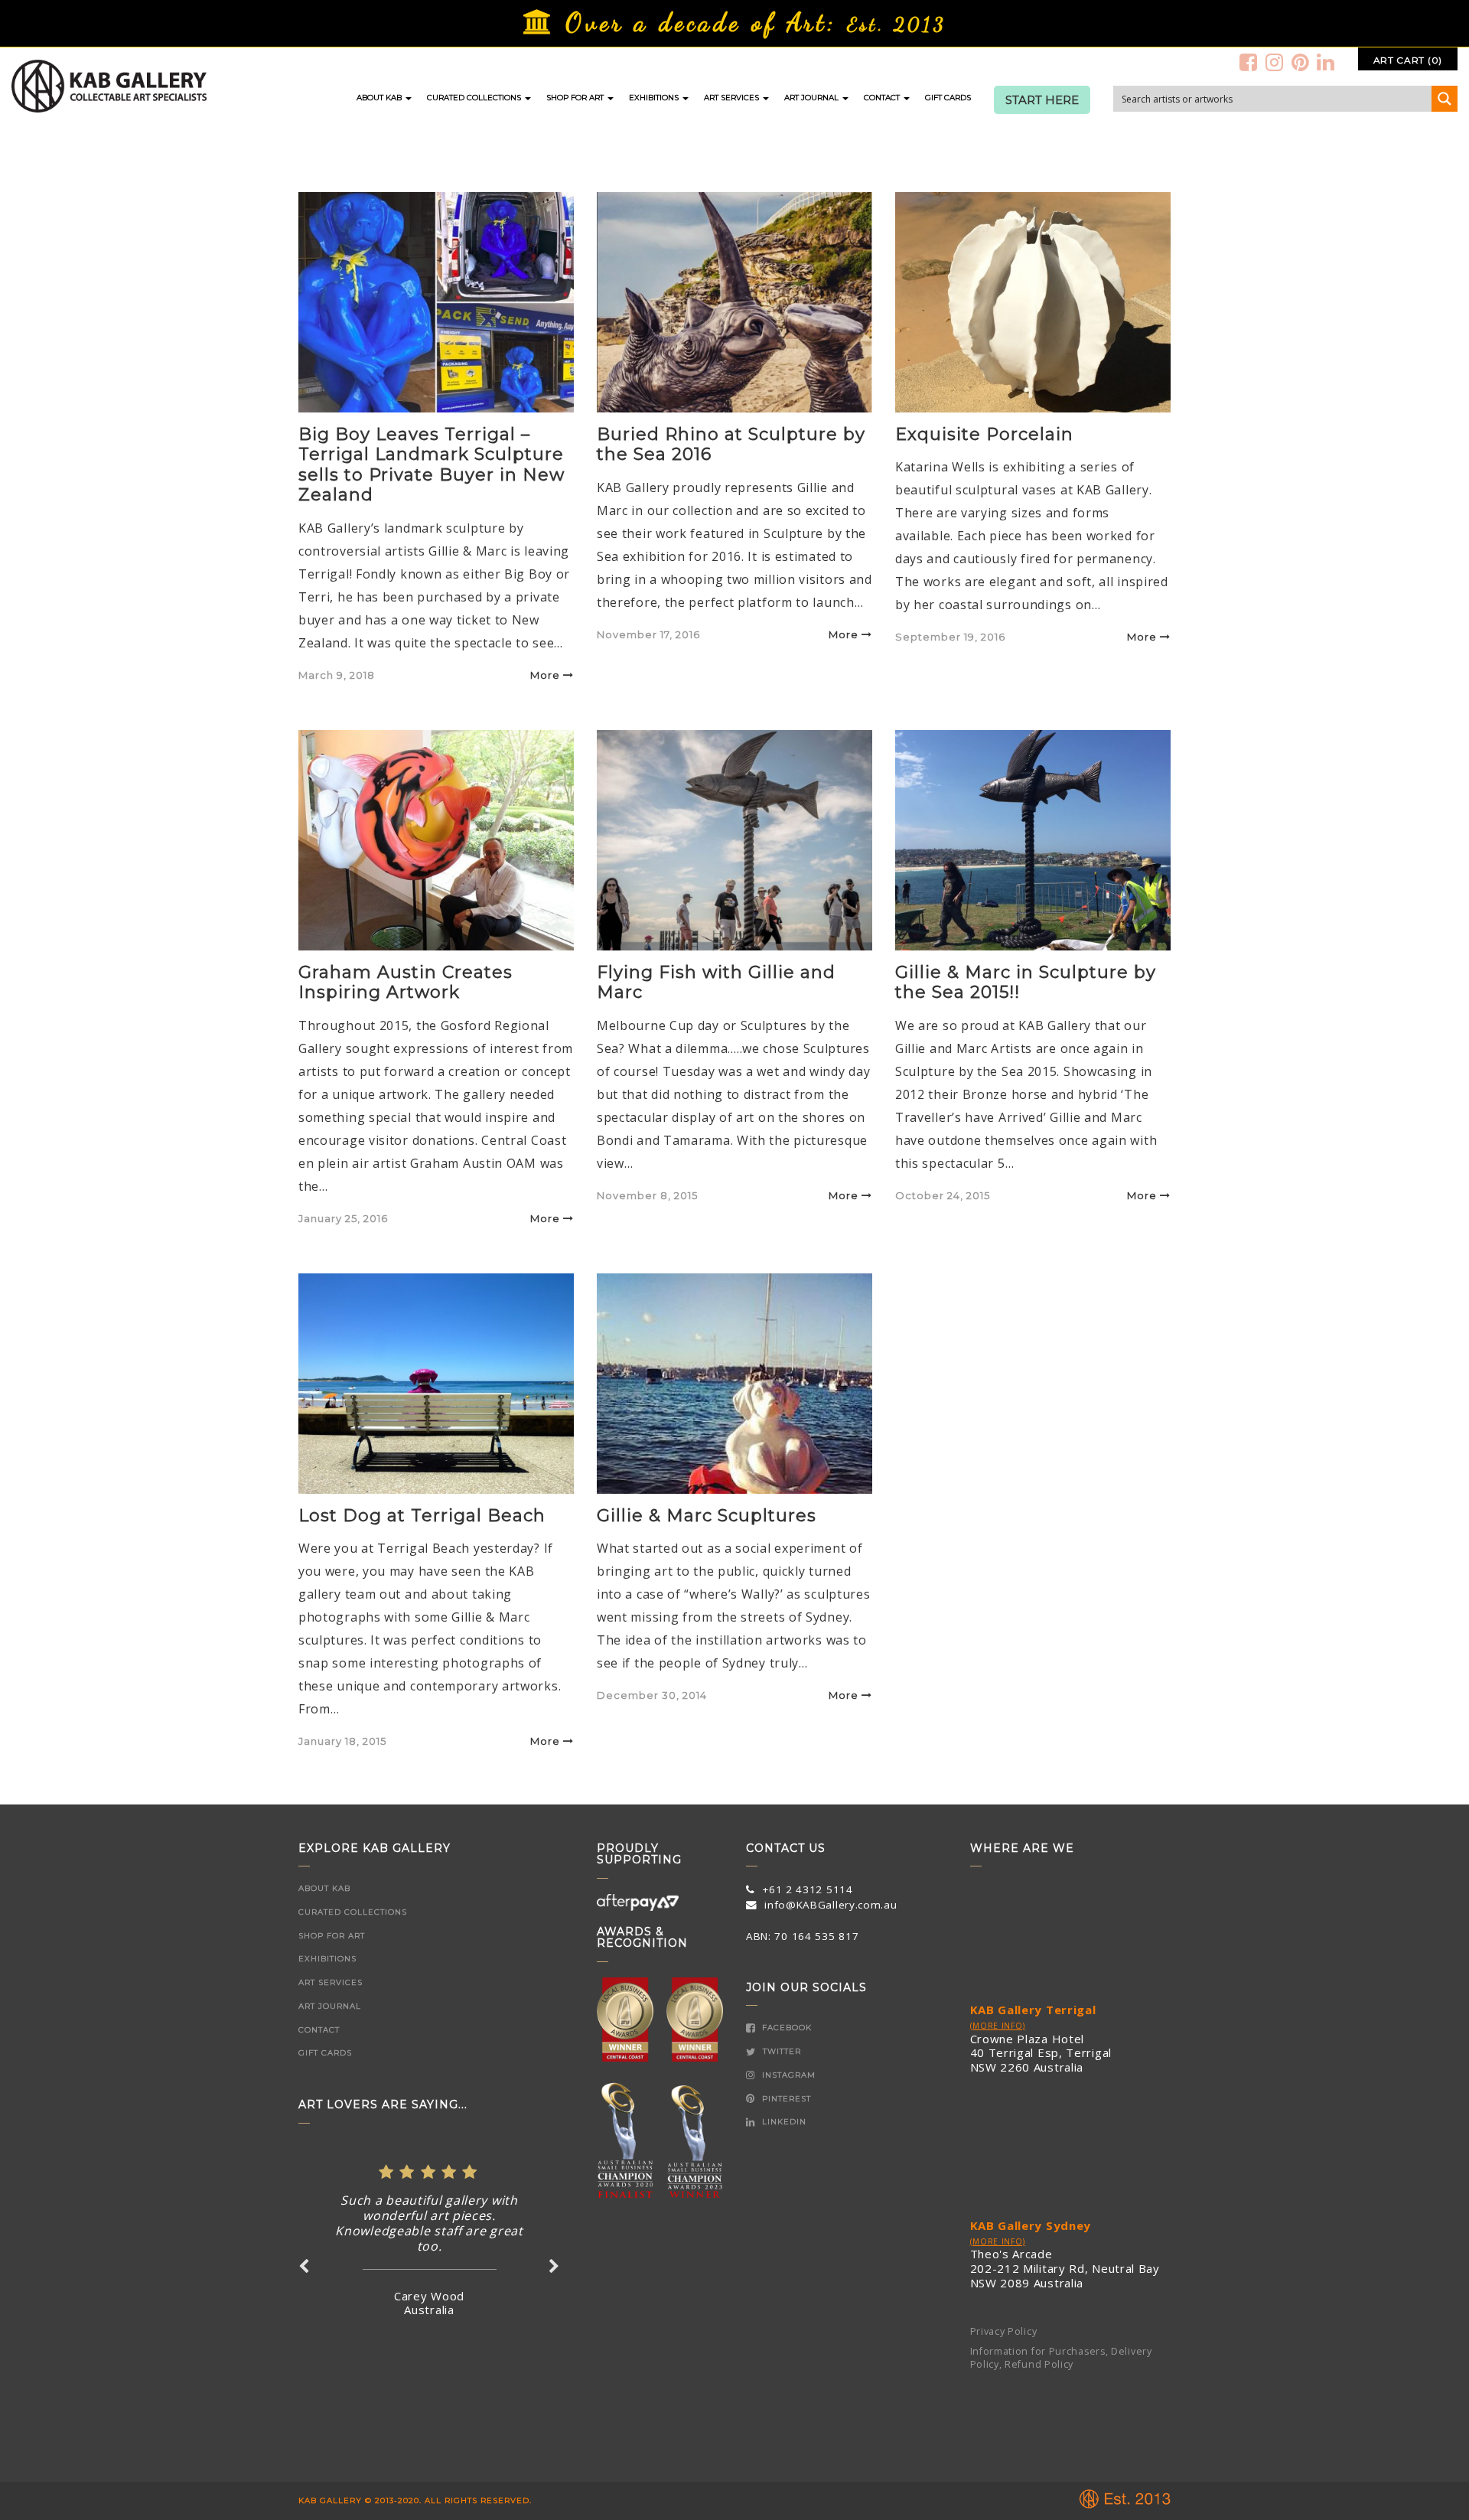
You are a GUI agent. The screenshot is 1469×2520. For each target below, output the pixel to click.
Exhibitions (655, 98)
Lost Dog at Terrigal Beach (422, 1516)
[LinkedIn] (1326, 62)
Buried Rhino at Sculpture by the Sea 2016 (731, 444)
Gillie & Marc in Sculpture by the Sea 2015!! (1026, 982)
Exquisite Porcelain (984, 434)
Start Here (1042, 100)
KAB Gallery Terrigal (1033, 2010)
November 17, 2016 (648, 634)
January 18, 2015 (342, 1741)
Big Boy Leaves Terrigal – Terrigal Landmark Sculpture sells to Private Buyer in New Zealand (432, 465)
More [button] (545, 675)
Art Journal (813, 98)
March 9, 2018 (337, 675)
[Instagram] (1275, 62)
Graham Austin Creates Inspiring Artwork (406, 982)
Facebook (785, 2028)
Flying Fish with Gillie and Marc (716, 982)
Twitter (780, 2051)
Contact (883, 98)
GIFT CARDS (948, 98)
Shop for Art (576, 98)
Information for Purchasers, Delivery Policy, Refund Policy (1061, 2358)
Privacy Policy (1004, 2331)
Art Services (733, 98)
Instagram (787, 2075)
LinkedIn (783, 2122)
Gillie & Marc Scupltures (707, 1516)
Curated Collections (475, 98)
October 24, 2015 (943, 1195)
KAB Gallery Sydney (1031, 2225)
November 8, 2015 (647, 1195)
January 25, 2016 (343, 1218)
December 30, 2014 (652, 1695)
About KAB (380, 98)
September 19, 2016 (950, 637)
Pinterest (785, 2099)
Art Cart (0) (1408, 60)
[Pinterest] (1301, 62)
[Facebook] (1249, 62)
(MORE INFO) (998, 2026)
